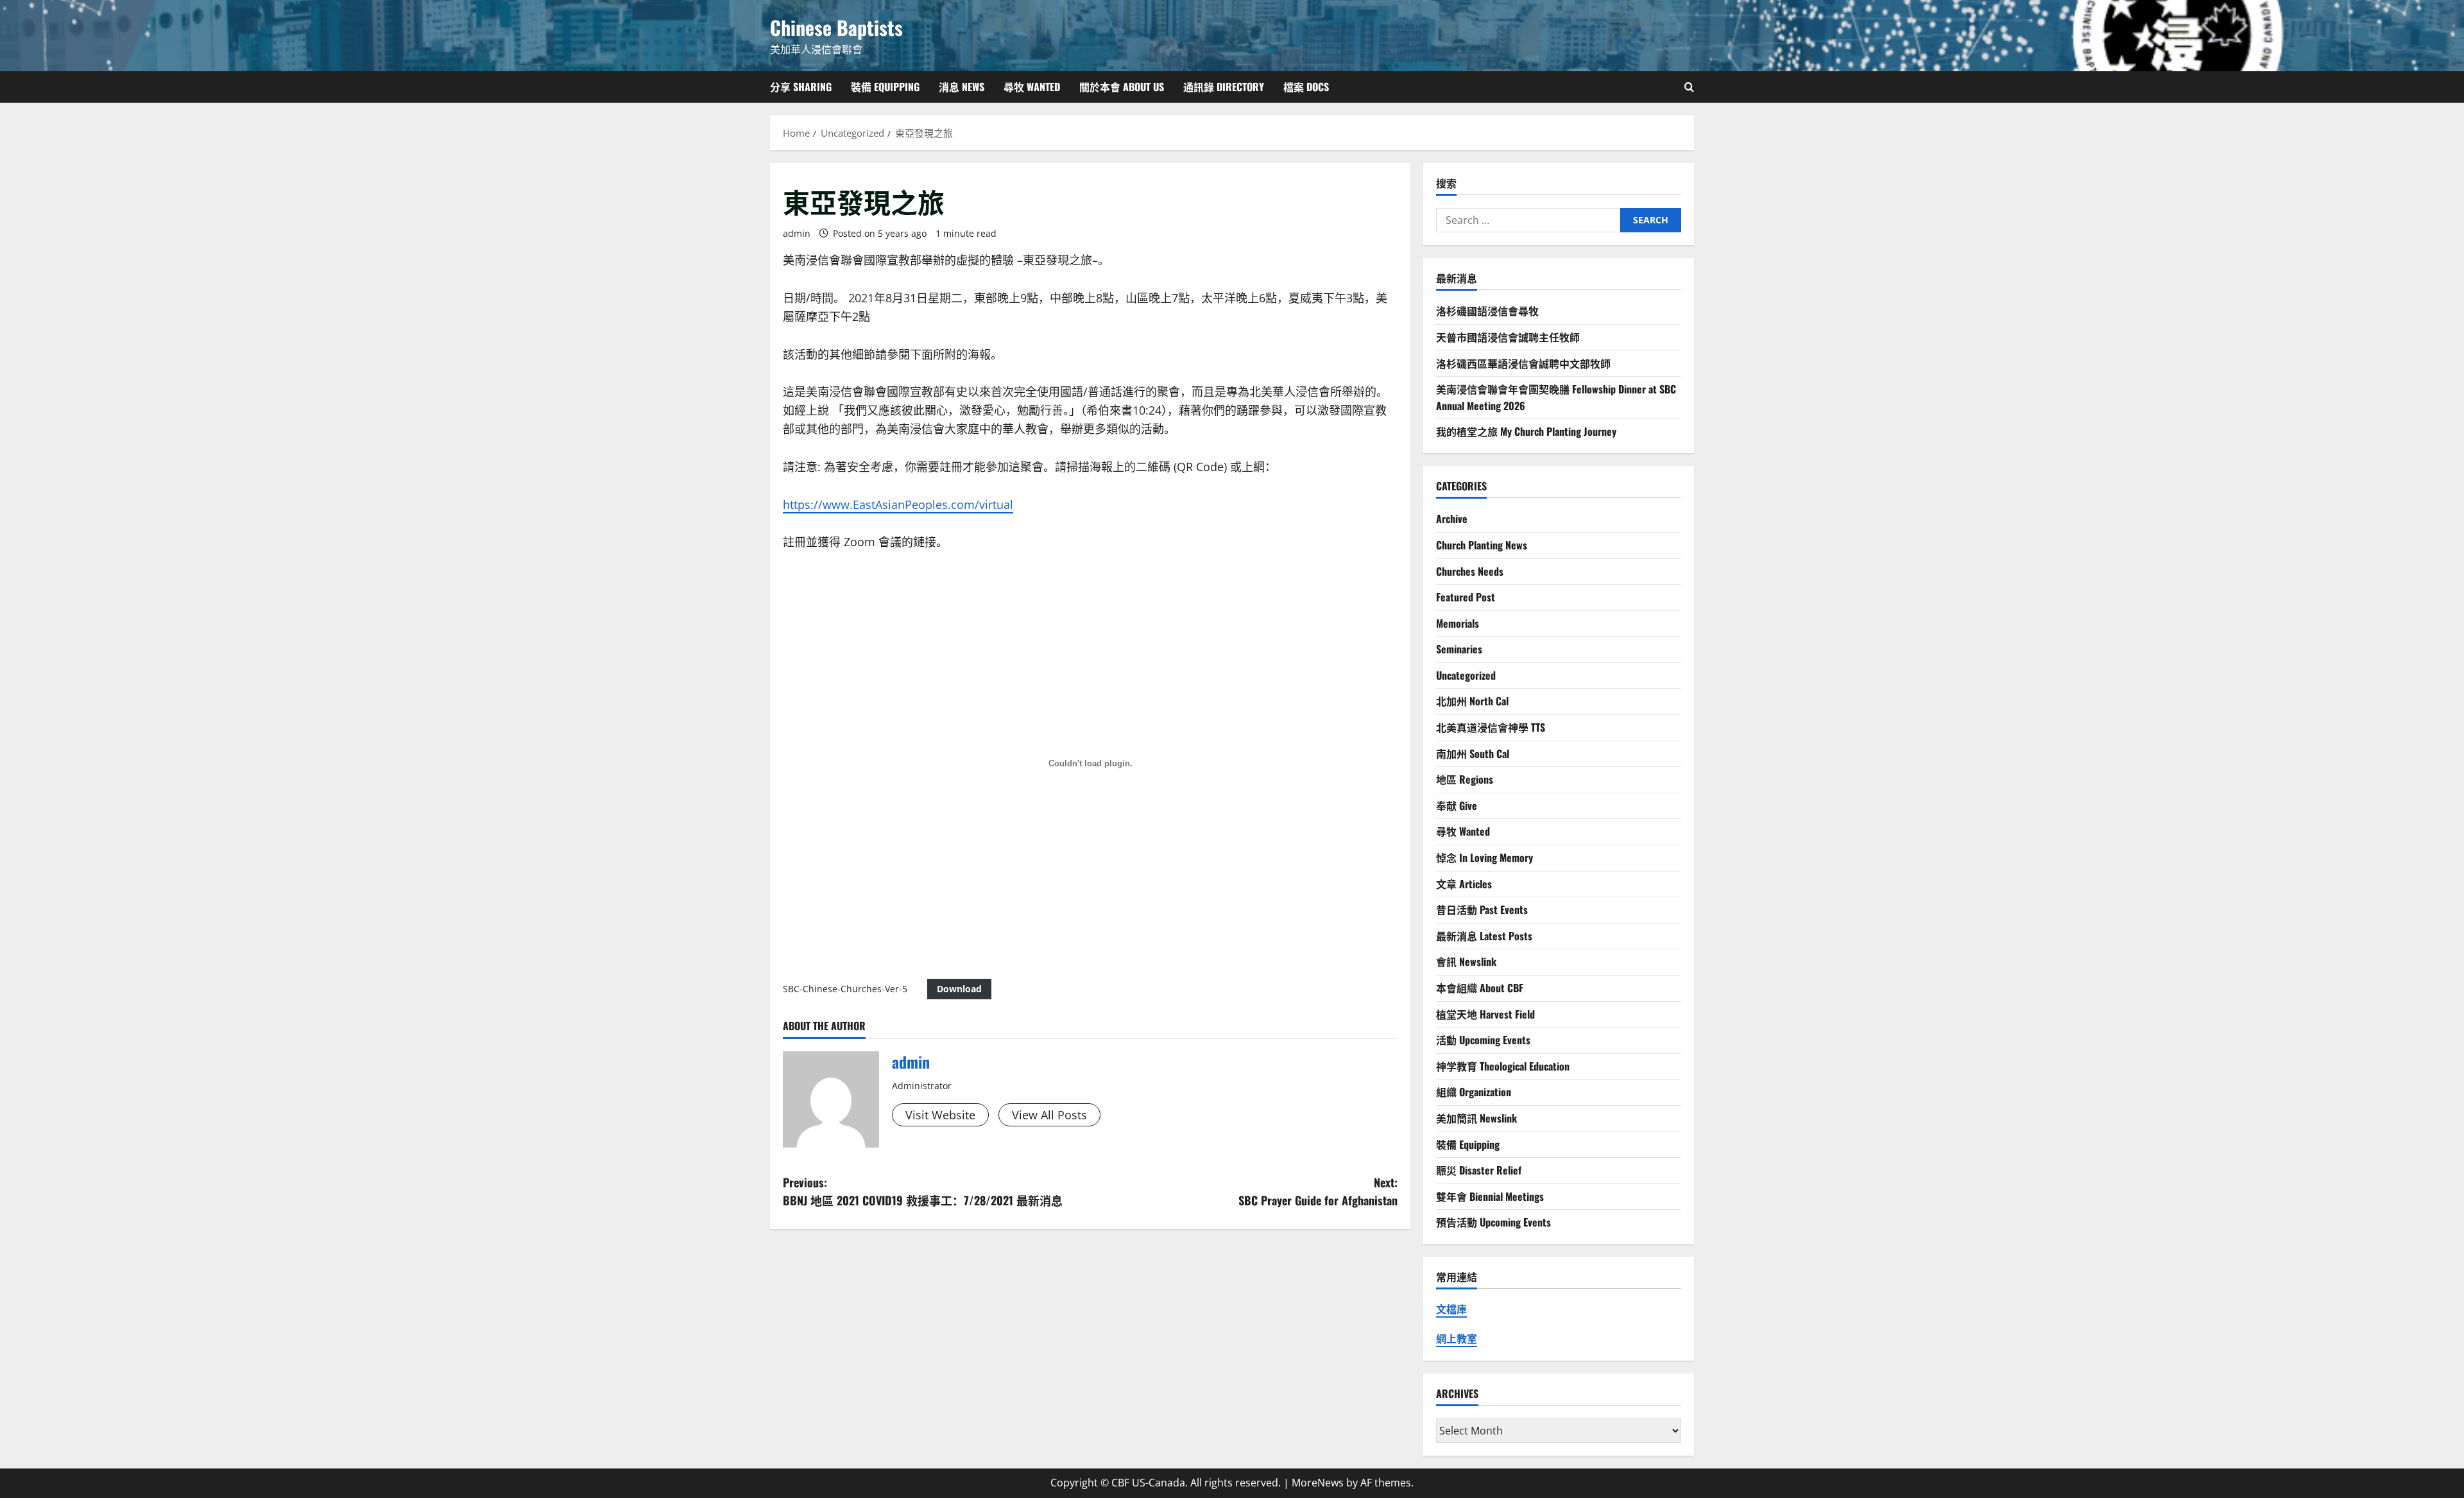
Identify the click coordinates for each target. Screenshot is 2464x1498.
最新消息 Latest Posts (1484, 936)
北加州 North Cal (1472, 701)
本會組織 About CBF (1480, 988)
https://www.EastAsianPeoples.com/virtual (898, 504)
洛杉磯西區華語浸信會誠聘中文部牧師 (1523, 363)
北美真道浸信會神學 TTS (1491, 727)
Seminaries (1459, 649)
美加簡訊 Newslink (1476, 1118)
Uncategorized (1466, 675)
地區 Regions (1465, 779)
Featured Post (1466, 597)
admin (797, 233)
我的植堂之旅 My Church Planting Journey (1526, 431)
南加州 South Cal (1473, 753)
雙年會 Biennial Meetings (1490, 1196)
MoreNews (1318, 1483)
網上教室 (1457, 1339)
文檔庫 (1451, 1309)
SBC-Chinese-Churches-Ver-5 (845, 989)
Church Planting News (1482, 545)
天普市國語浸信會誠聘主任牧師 (1508, 337)
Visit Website (940, 1115)
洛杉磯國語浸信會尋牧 (1487, 311)
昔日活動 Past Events (1482, 909)
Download (959, 989)
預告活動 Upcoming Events (1493, 1222)
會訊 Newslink (1466, 961)
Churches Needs (1470, 571)
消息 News (962, 87)
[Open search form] (1689, 87)
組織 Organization (1474, 1092)
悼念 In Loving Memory (1484, 857)
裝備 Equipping (885, 87)
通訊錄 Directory (1224, 87)
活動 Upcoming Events (1483, 1040)
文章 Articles (1464, 884)
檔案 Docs (1306, 87)
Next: (1318, 1192)
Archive (1452, 519)
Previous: (923, 1192)
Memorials (1458, 623)
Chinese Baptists (836, 27)
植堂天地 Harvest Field (1485, 1014)
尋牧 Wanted (1032, 87)
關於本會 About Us (1122, 87)
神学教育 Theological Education (1503, 1066)
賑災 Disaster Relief (1479, 1170)
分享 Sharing (801, 87)
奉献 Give (1457, 805)
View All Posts (1049, 1115)
